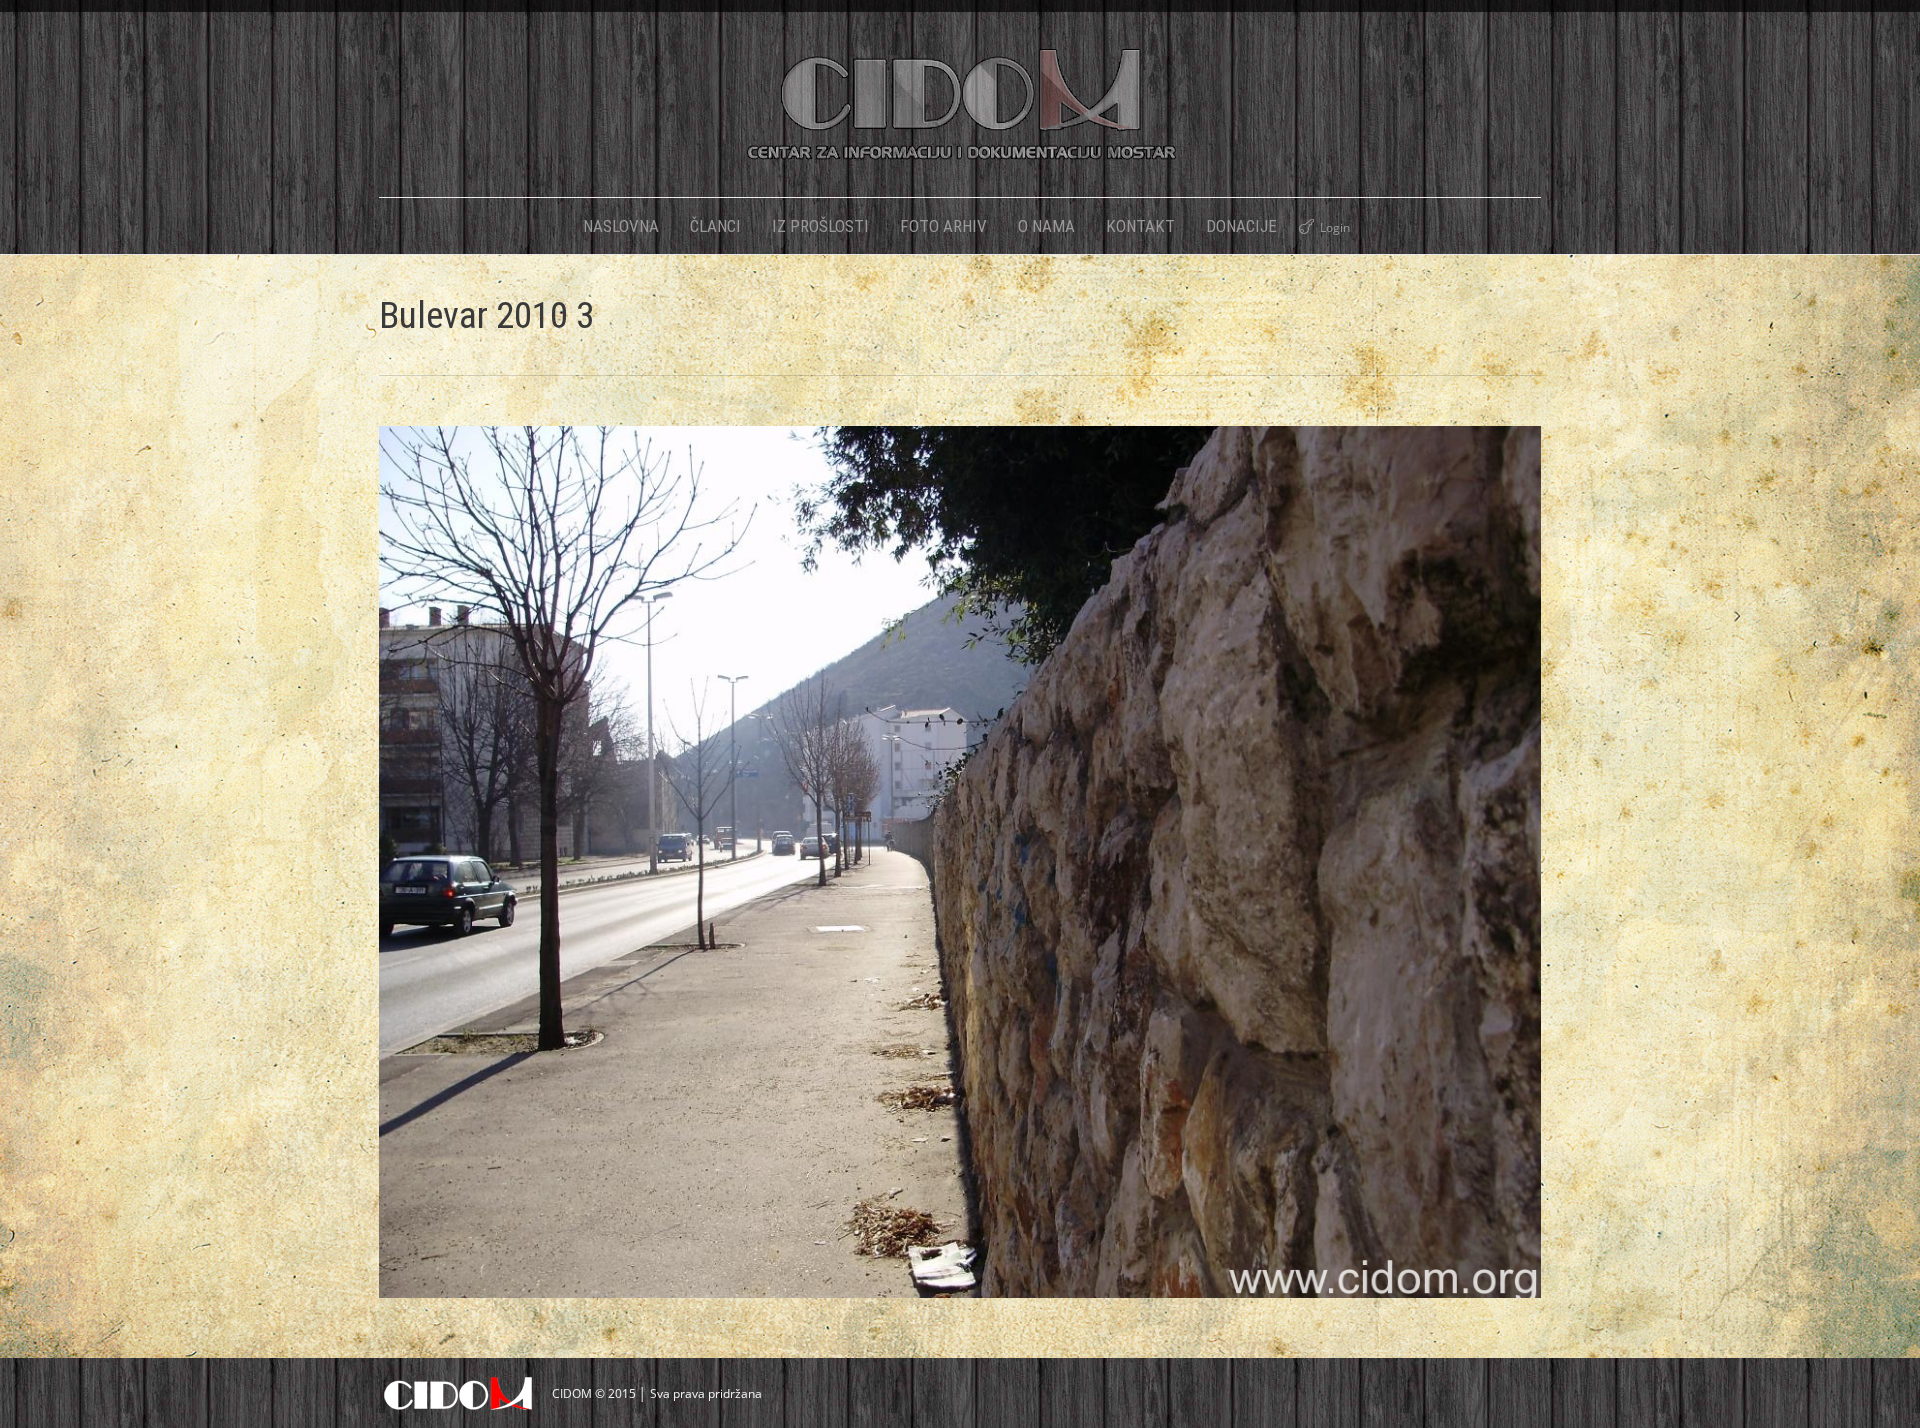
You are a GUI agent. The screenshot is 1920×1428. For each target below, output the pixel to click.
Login (1335, 227)
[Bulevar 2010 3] (960, 862)
